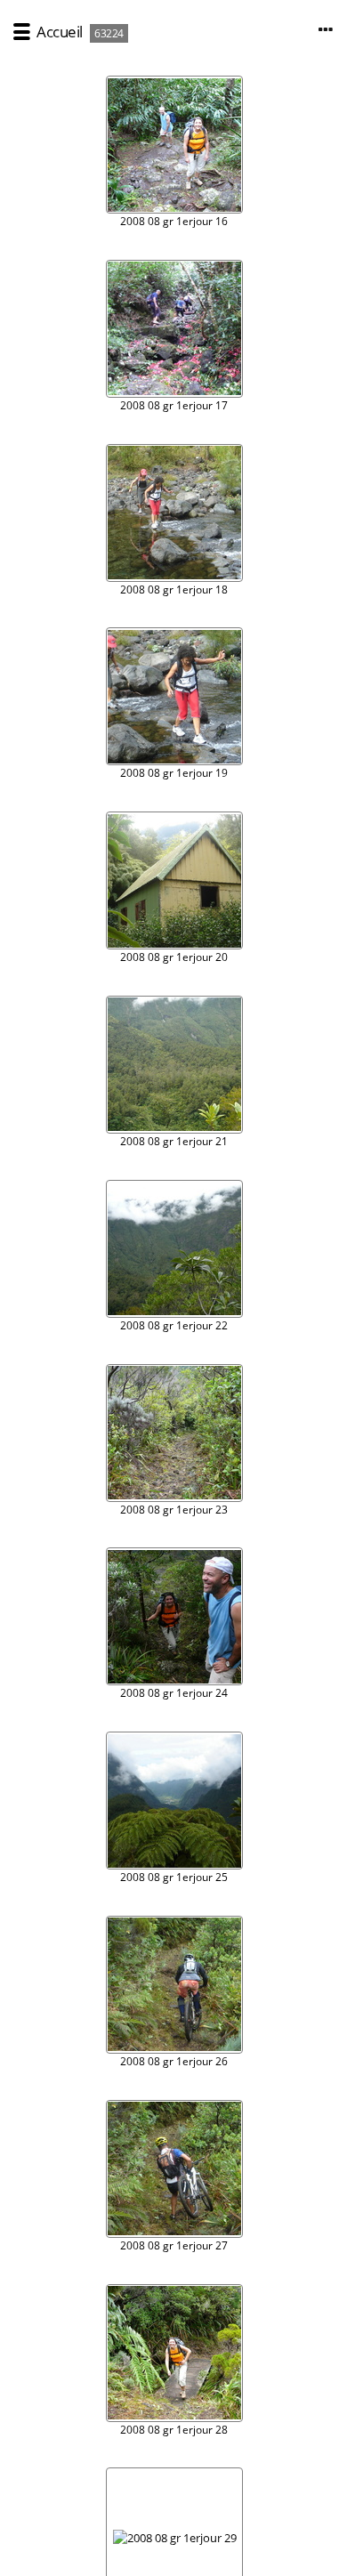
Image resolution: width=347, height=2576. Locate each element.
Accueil (60, 32)
